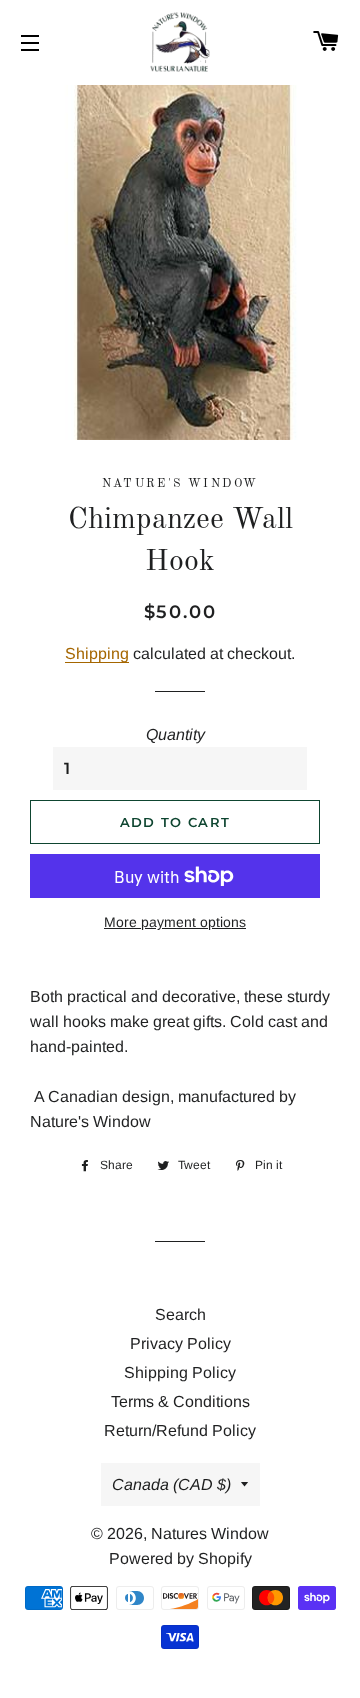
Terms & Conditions (180, 1401)
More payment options (175, 922)
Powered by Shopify (180, 1558)
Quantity (175, 734)
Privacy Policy (180, 1343)
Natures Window (210, 1533)
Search (180, 1314)
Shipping (97, 653)
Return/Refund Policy (180, 1430)
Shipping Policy (180, 1372)
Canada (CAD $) (171, 1484)
